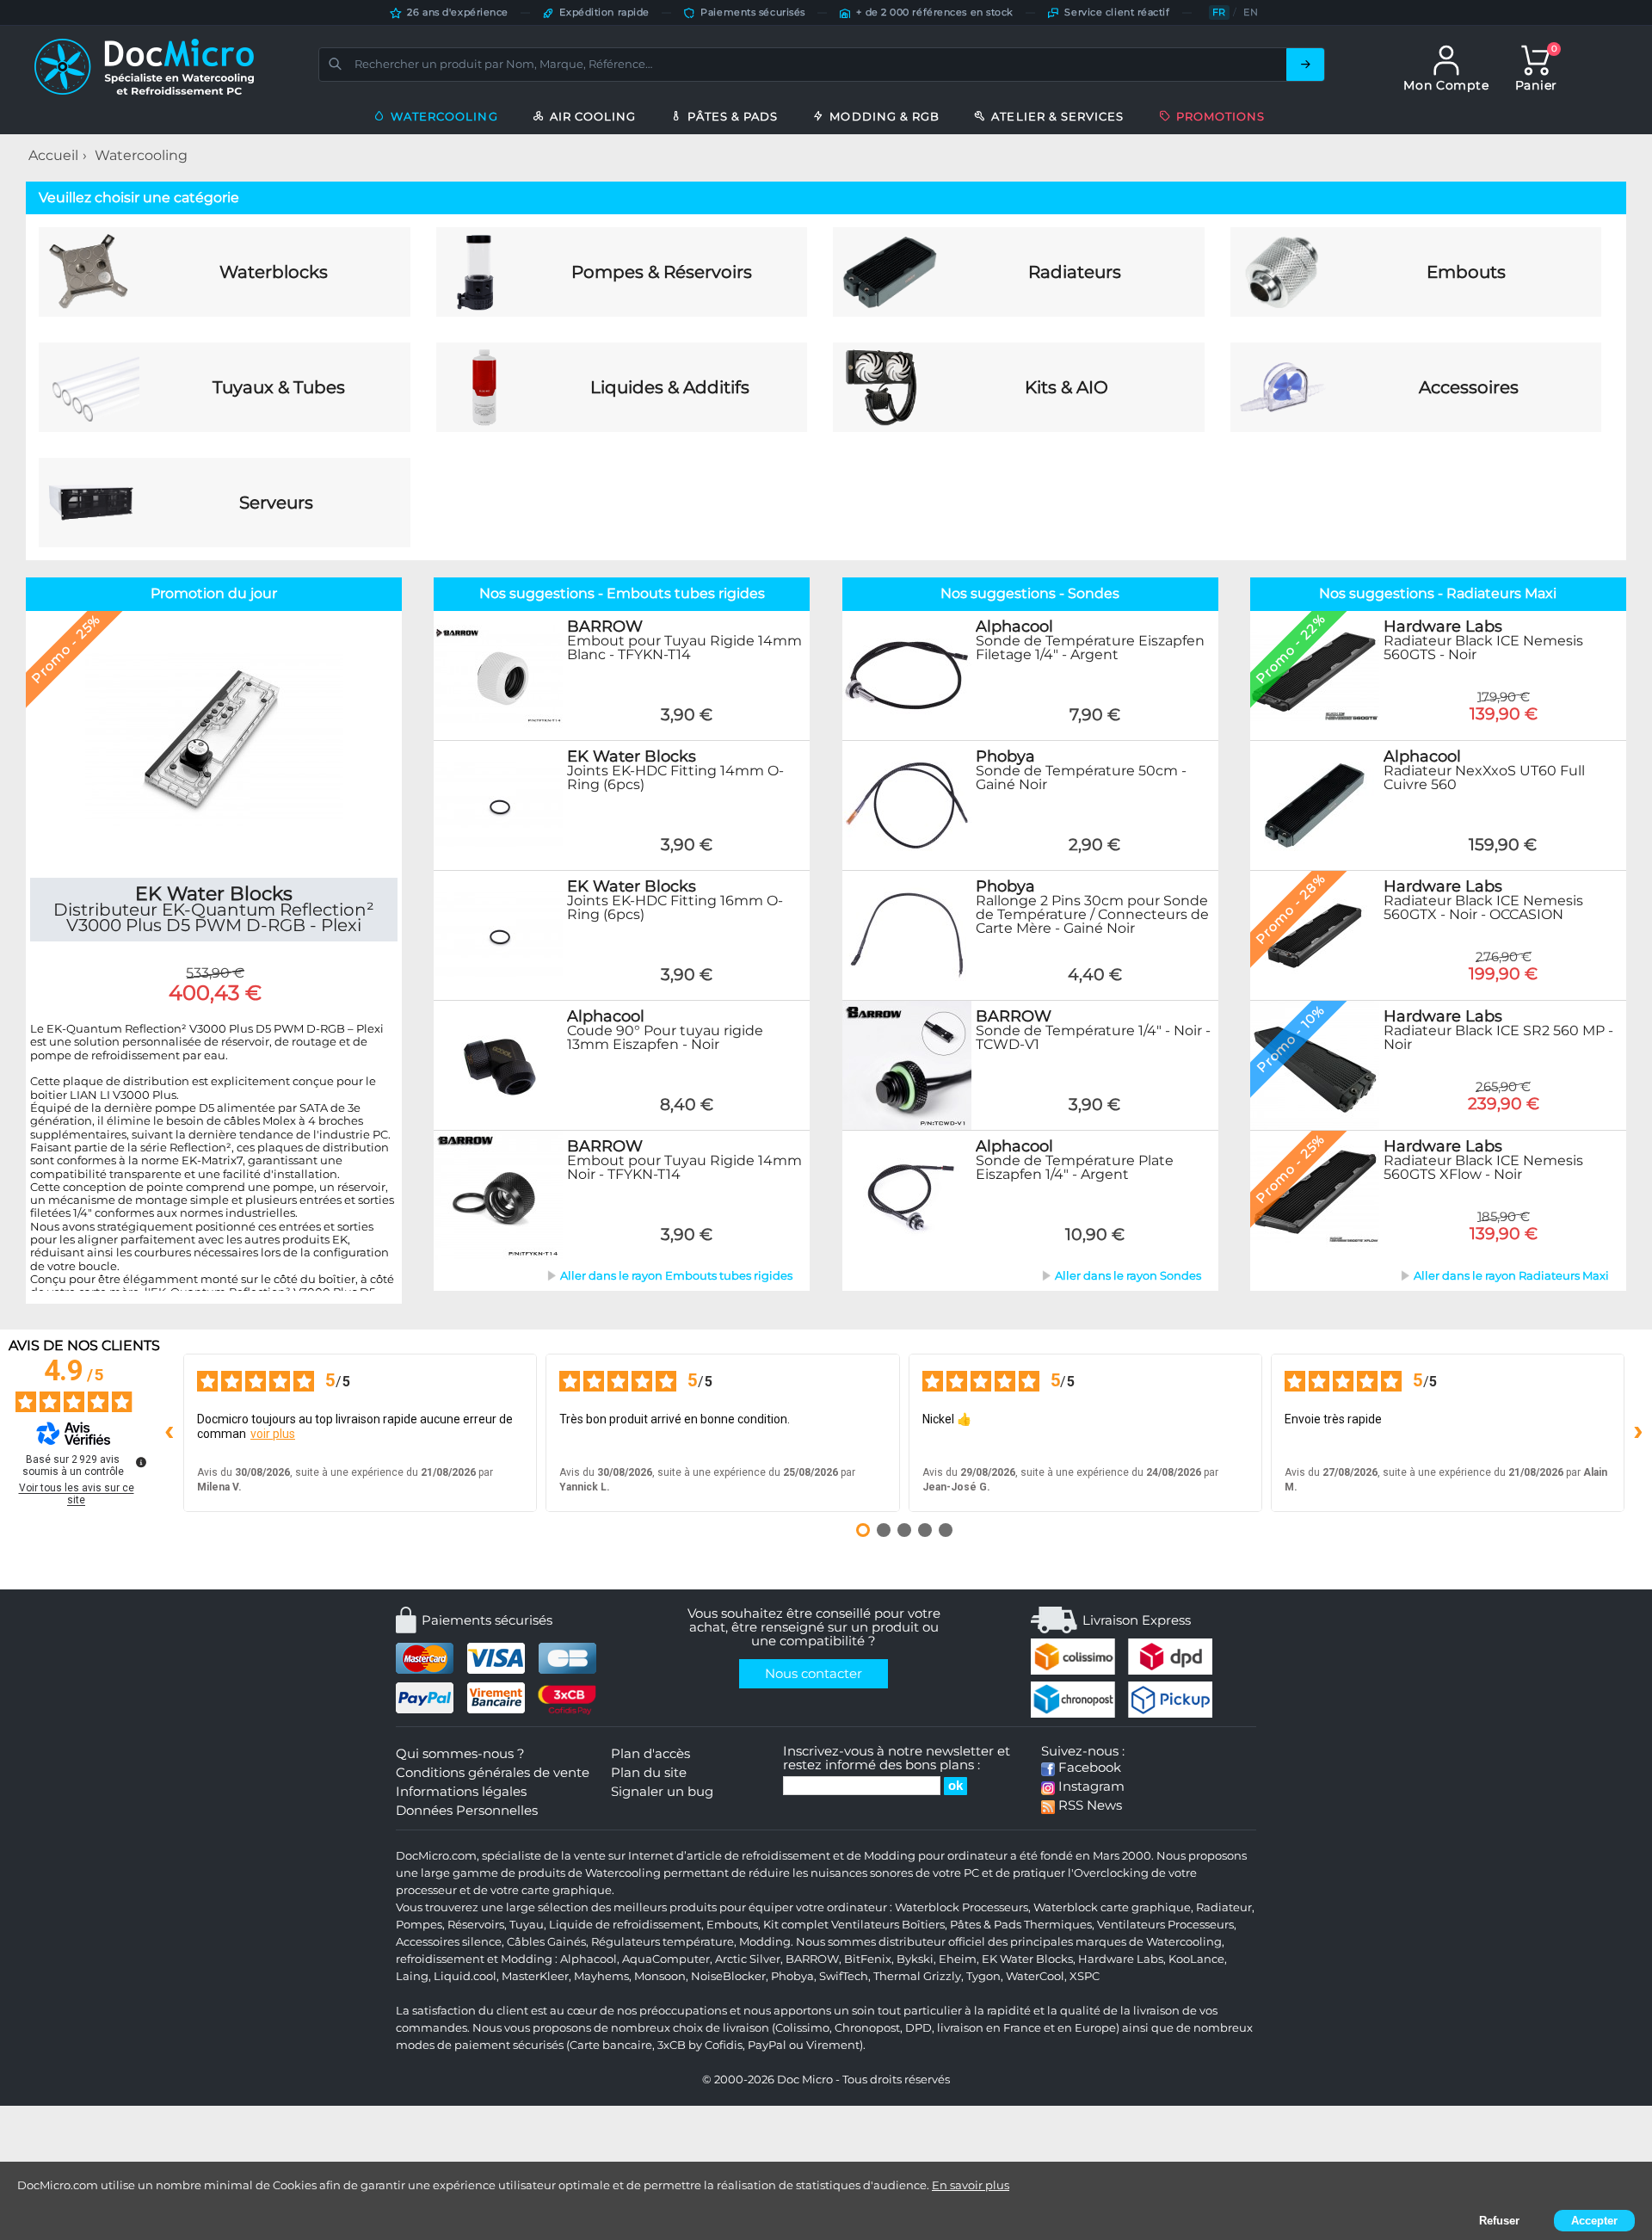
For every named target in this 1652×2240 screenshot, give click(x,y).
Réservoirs (476, 1925)
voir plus (273, 1434)
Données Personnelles (467, 1811)
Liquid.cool (465, 1976)
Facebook (1088, 1768)
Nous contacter (814, 1674)
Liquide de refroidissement (625, 1925)
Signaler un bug (662, 1792)
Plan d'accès (650, 1754)
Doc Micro (805, 2080)
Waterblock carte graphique (1112, 1907)
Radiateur (1224, 1907)
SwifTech (844, 1976)
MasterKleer (535, 1976)
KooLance (1196, 1959)
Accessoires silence (449, 1942)
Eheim (958, 1959)
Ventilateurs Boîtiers (888, 1925)
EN (1251, 12)
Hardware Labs (1121, 1959)
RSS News (1088, 1805)
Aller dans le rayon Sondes (1128, 1275)
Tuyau (527, 1925)
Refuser (1499, 2221)
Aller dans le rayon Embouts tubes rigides (676, 1275)
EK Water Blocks (1027, 1959)
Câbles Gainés (546, 1942)
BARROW (812, 1959)
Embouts (732, 1925)
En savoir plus (971, 2185)
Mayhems (601, 1976)
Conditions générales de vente (493, 1773)
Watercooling (141, 155)
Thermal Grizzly (917, 1976)
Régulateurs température (663, 1942)
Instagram (1090, 1786)
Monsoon (660, 1976)
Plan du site (649, 1773)
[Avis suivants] (1638, 1433)
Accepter (1594, 2221)
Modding (765, 1942)
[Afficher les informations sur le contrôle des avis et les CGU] (141, 1462)
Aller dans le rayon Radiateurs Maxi (1511, 1275)
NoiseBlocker (728, 1976)
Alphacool (589, 1959)
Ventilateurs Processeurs (1165, 1925)
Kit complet (796, 1925)
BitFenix (868, 1959)
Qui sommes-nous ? (460, 1754)
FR (1220, 12)
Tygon (983, 1976)
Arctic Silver (748, 1959)
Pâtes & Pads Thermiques (1021, 1925)
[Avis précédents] (170, 1433)
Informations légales (461, 1792)
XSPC (1085, 1976)
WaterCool (1035, 1976)
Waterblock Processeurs (962, 1907)
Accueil (53, 155)
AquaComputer (666, 1959)
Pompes (419, 1925)
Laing (412, 1976)
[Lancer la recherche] (1305, 65)
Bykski (915, 1959)
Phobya (792, 1976)
